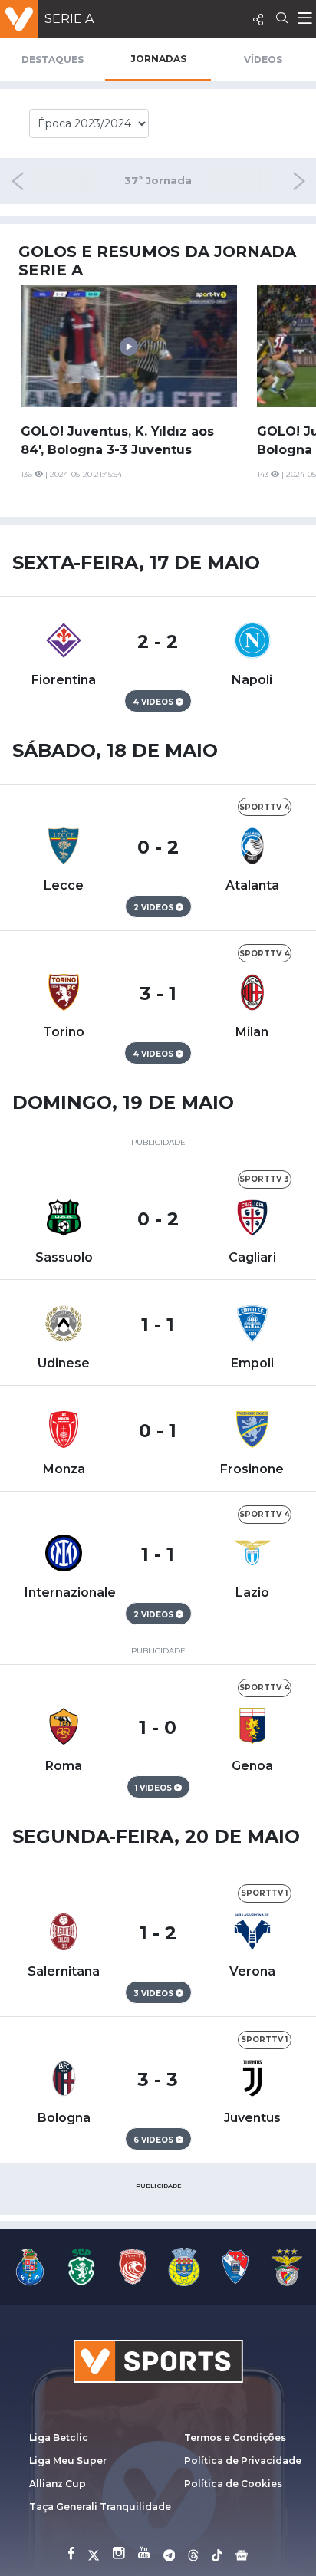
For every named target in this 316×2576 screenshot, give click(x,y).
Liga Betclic (59, 2438)
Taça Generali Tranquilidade (100, 2507)
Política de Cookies (233, 2484)
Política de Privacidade (243, 2461)
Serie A (69, 19)
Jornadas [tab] (158, 59)
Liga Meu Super (68, 2461)
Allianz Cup (58, 2484)
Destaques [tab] (53, 59)
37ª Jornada (158, 181)
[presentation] (263, 181)
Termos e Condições (235, 2438)
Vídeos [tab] (263, 59)
